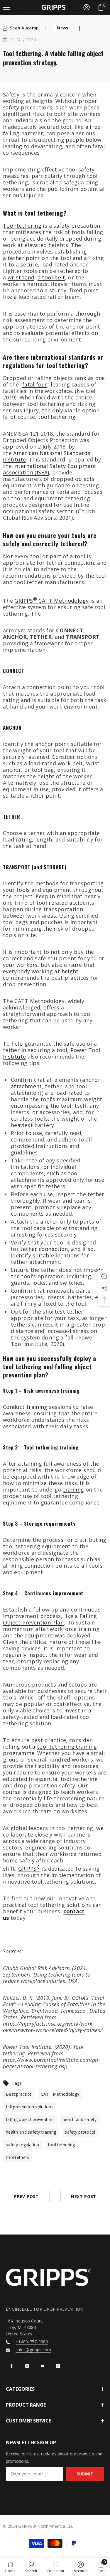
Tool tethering (22, 226)
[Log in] (87, 7)
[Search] (22, 7)
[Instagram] (27, 2366)
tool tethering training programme (50, 1750)
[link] (31, 2567)
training (37, 1407)
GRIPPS (29, 1869)
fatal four (35, 384)
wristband (21, 277)
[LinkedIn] (58, 2366)
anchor (49, 1222)
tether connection (44, 1249)
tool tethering (57, 417)
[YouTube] (43, 2366)
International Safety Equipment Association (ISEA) (50, 469)
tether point (24, 258)
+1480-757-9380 (32, 2342)
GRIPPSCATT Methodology (51, 601)
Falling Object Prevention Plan (50, 1619)
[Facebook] (11, 2366)
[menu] (6, 7)
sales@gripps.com (33, 2350)
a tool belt (51, 277)
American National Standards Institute (47, 456)
